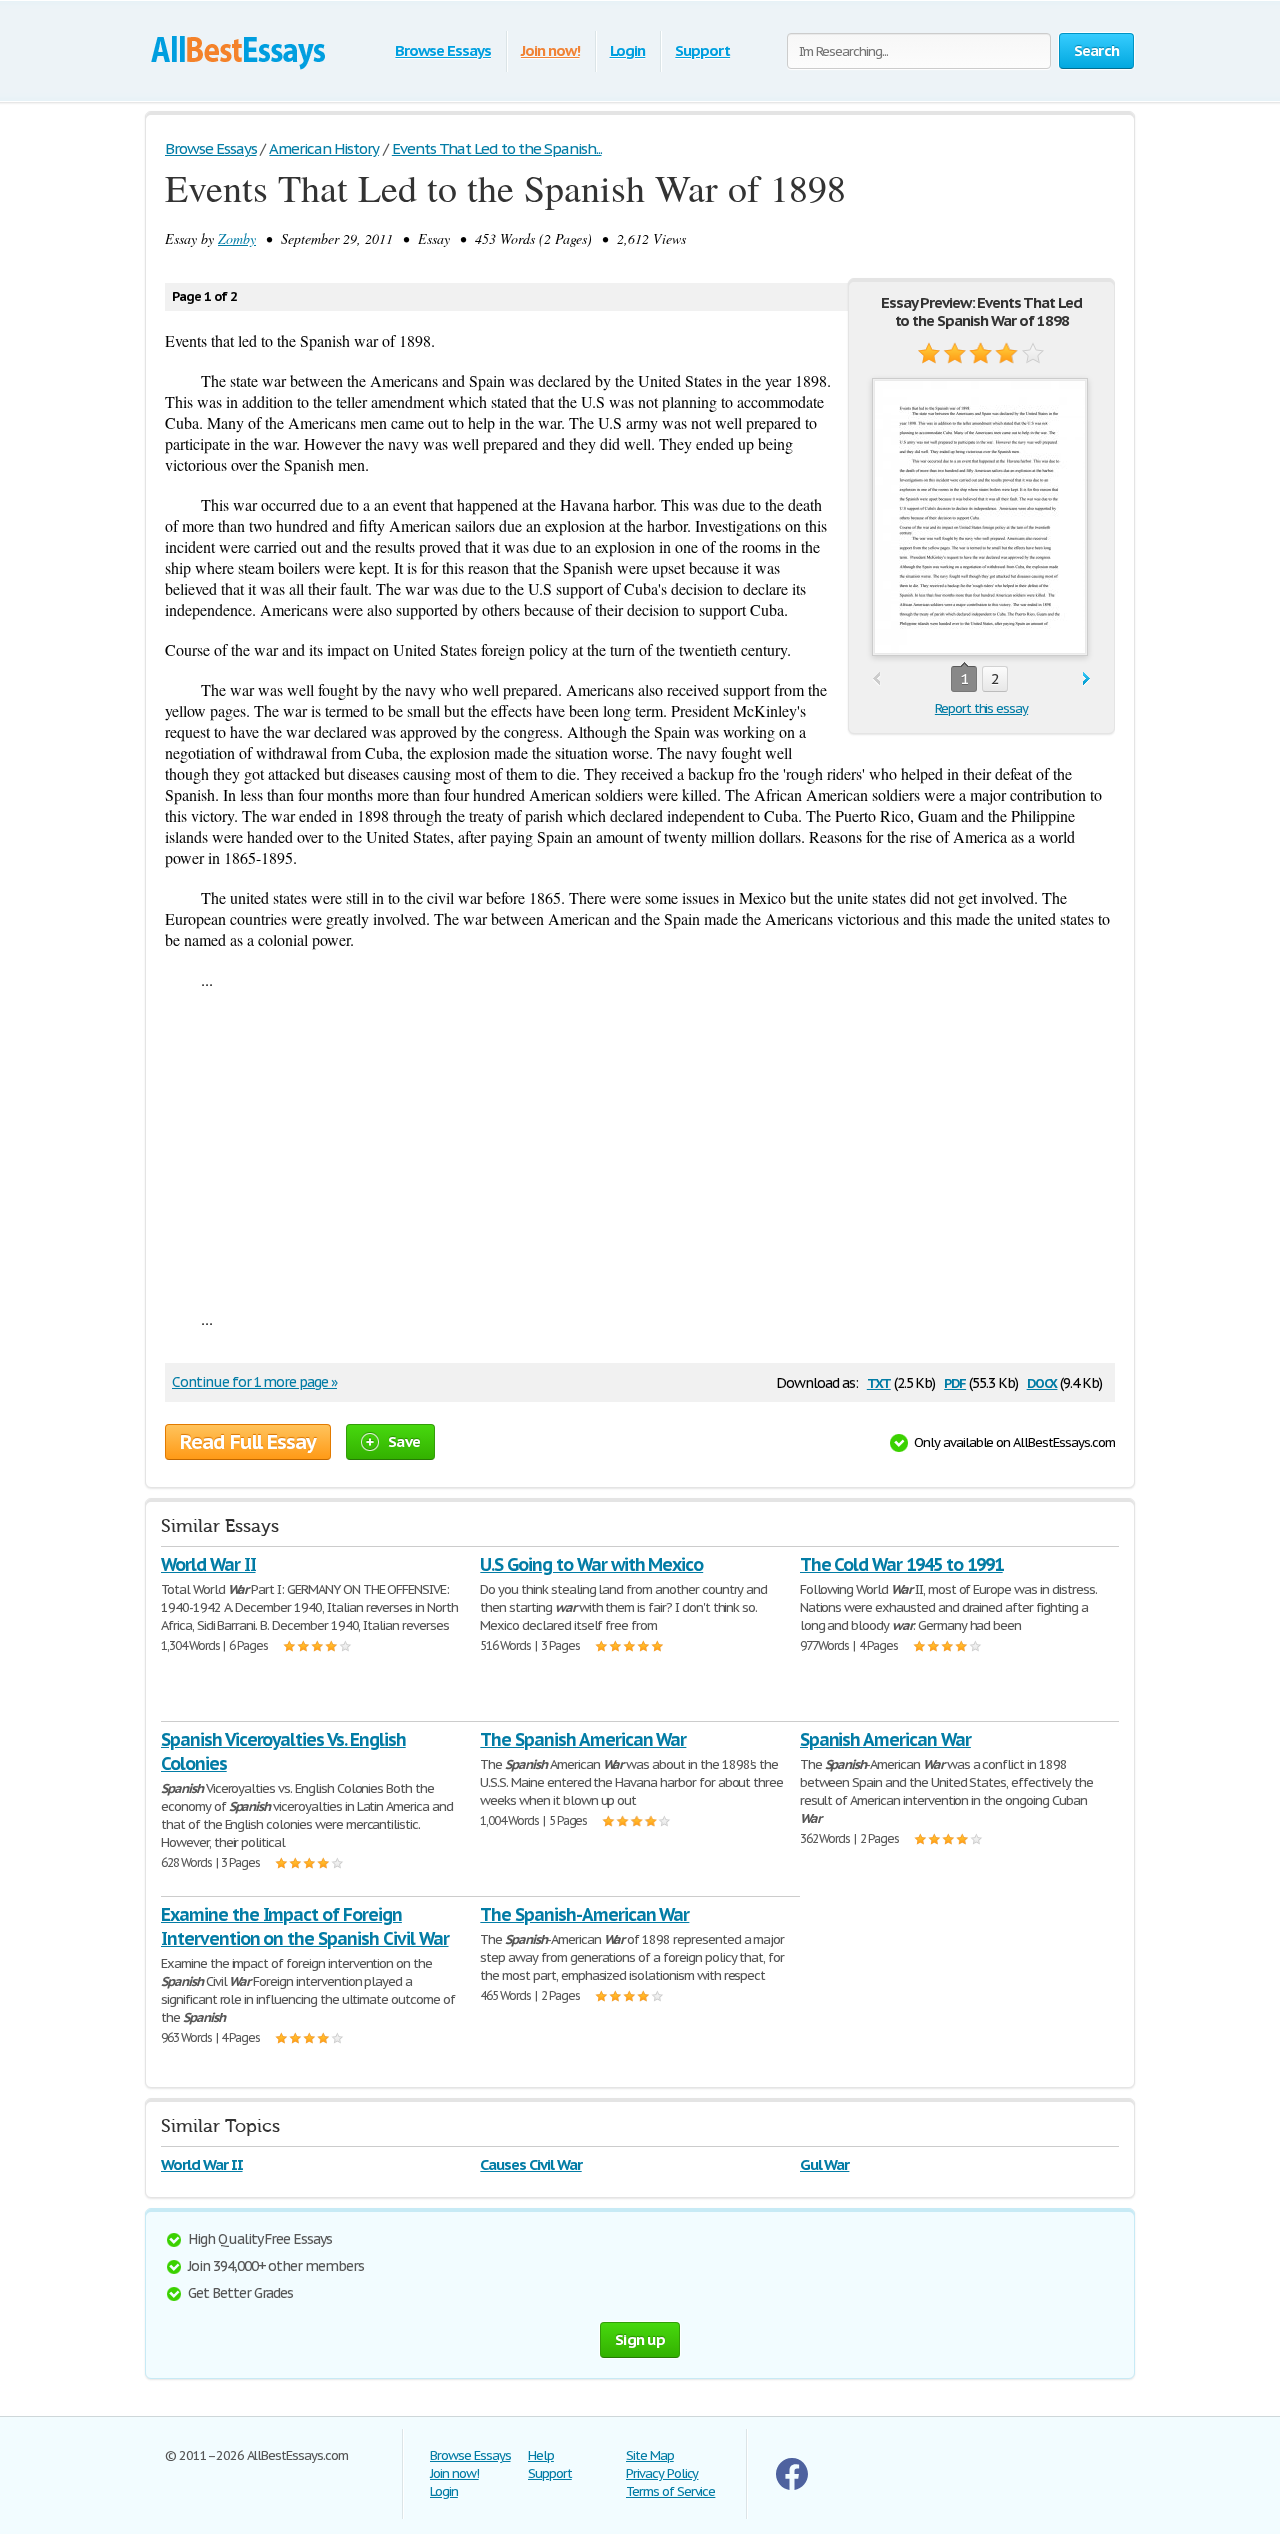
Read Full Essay (248, 1442)
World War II (208, 1564)
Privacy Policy (662, 2473)
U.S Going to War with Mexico (591, 1564)
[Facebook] (792, 2485)
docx (1042, 1381)
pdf (955, 1381)
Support (702, 50)
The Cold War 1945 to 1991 (901, 1564)
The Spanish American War (583, 1739)
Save (404, 1441)
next (1086, 679)
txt (879, 1381)
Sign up (640, 2339)
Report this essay (981, 708)
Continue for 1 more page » (254, 1382)
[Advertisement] (640, 1149)
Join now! (550, 50)
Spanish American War (885, 1739)
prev (876, 679)
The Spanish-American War (584, 1914)
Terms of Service (670, 2491)
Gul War (825, 2164)
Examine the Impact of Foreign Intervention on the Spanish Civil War (305, 1926)
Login (628, 50)
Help (541, 2455)
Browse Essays (442, 50)
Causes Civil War (530, 2164)
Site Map (650, 2455)
